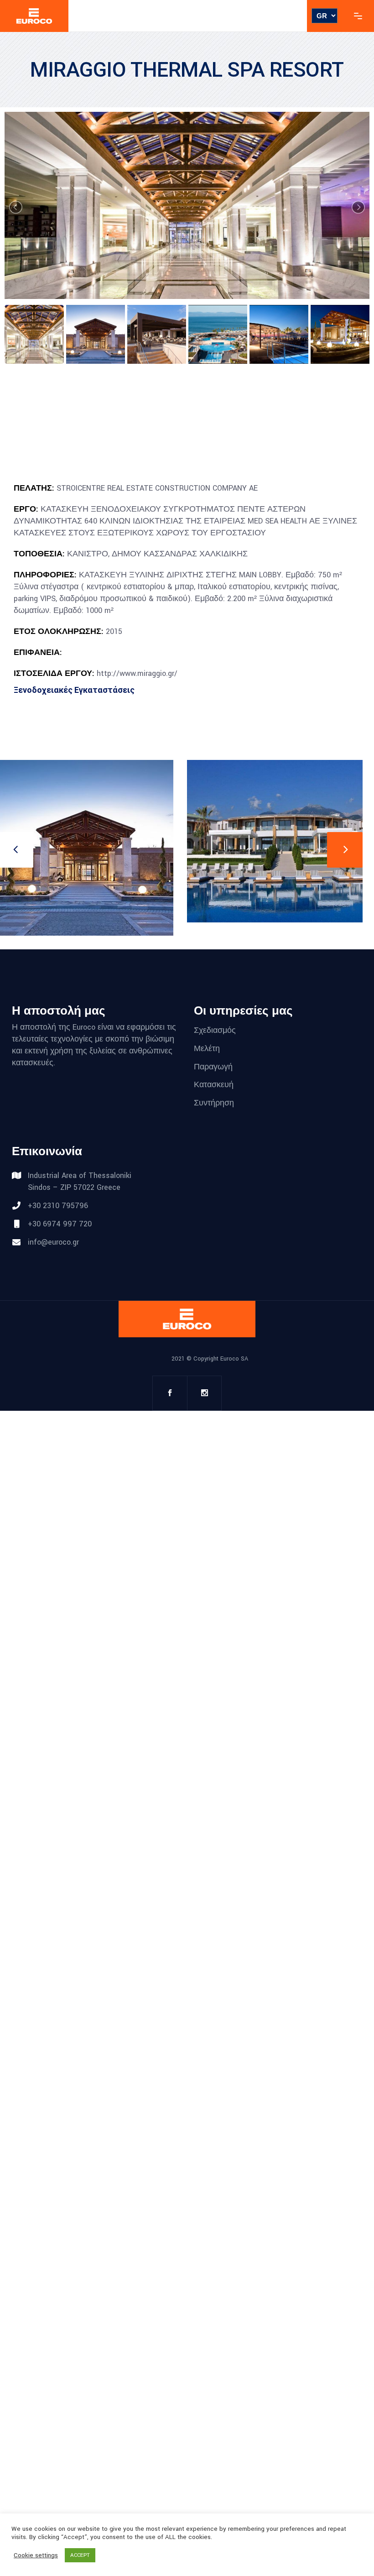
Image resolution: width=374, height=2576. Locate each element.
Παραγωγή (213, 1066)
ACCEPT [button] (80, 2555)
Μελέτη (207, 1049)
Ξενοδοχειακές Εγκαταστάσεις (74, 690)
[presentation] (345, 850)
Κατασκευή (214, 1085)
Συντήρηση (214, 1103)
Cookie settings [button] (36, 2555)
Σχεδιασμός (215, 1030)
